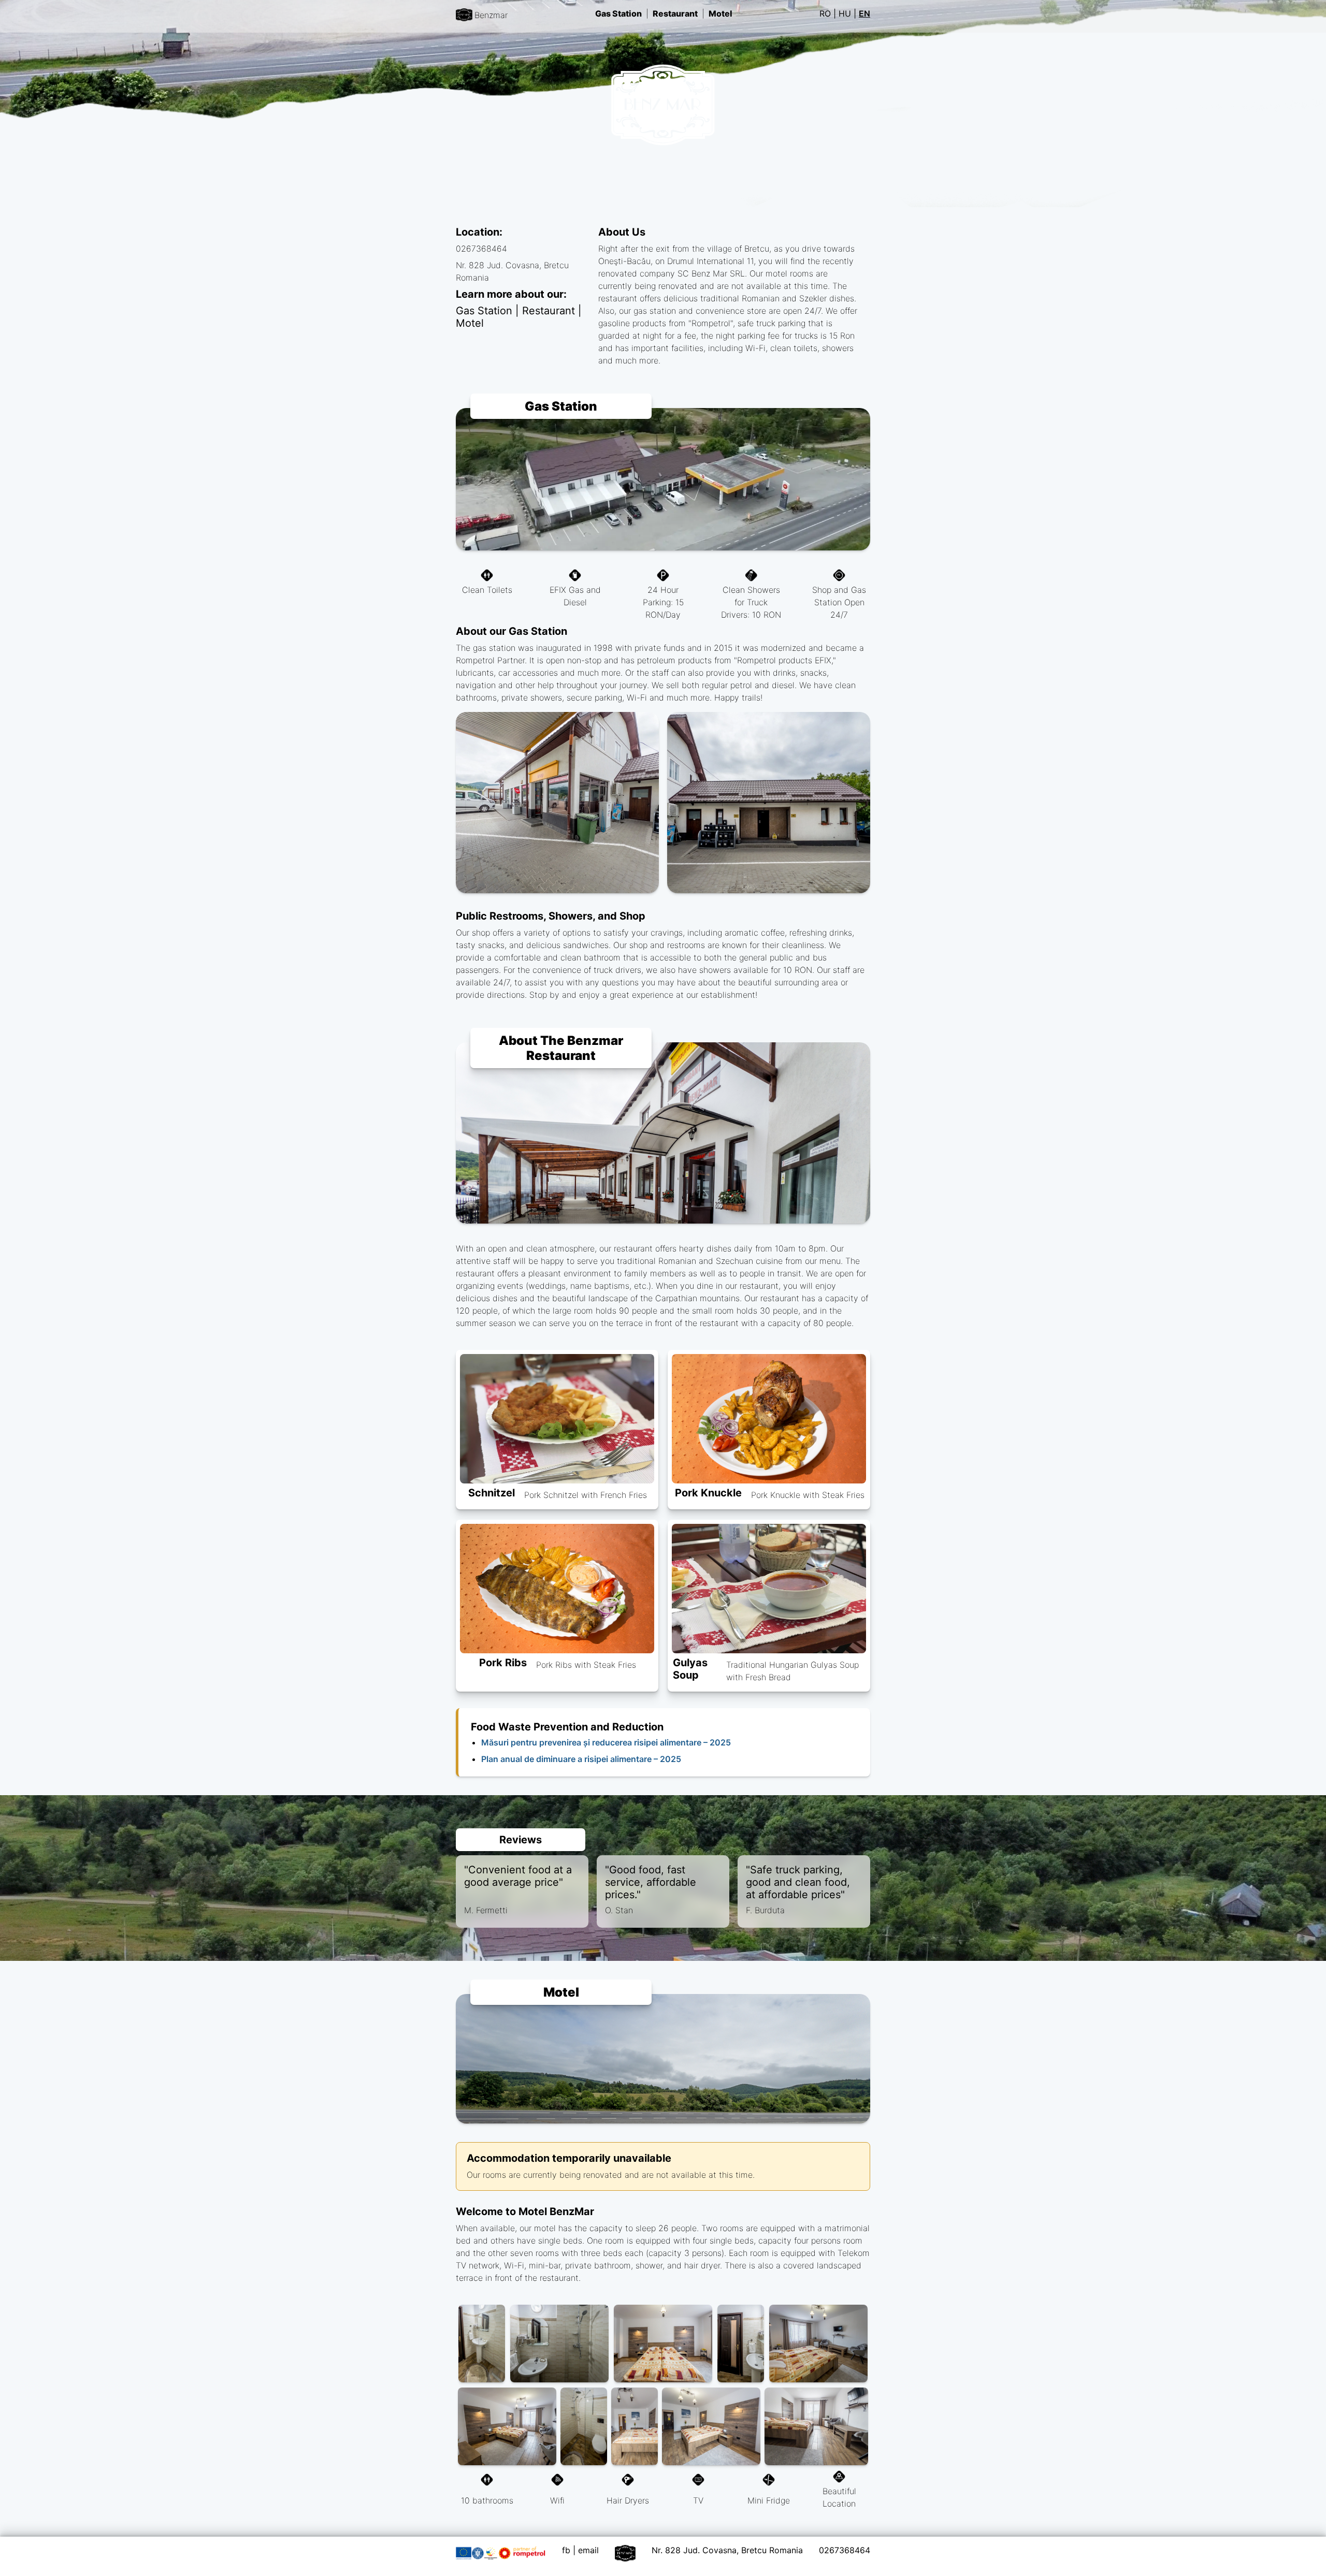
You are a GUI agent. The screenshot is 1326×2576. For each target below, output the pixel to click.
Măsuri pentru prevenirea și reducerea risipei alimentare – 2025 (606, 1742)
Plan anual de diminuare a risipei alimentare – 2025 (581, 1759)
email (588, 2550)
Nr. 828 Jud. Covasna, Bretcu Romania (727, 2550)
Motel (720, 13)
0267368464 (845, 2550)
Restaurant (675, 13)
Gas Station (618, 13)
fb (566, 2550)
